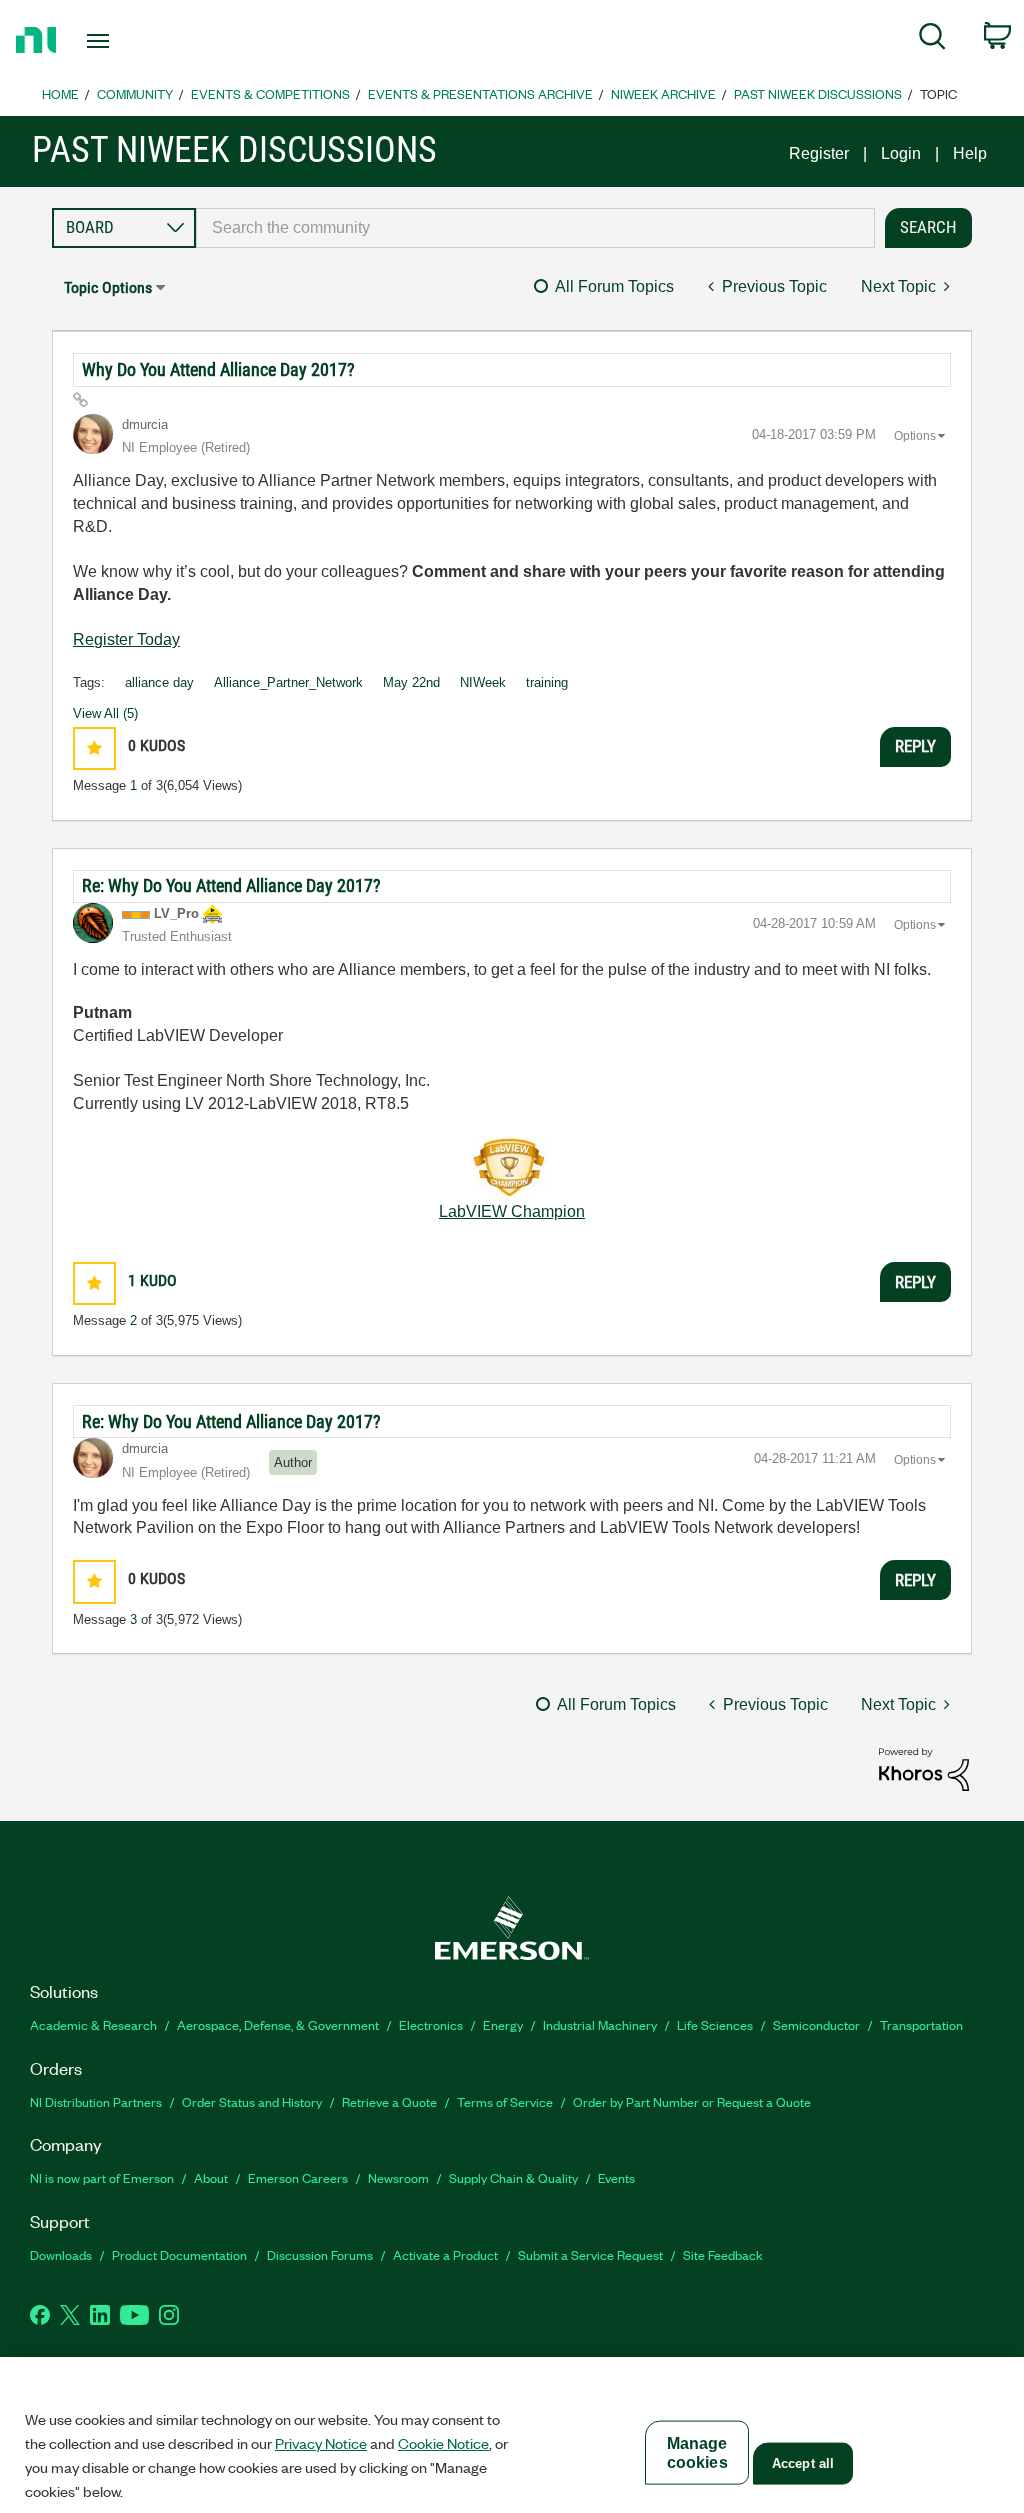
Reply (915, 746)
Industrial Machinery (600, 2024)
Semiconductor (816, 2024)
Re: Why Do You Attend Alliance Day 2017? (231, 885)
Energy (503, 2024)
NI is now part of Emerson (102, 2177)
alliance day (159, 682)
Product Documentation (179, 2254)
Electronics (431, 2024)
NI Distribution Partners (96, 2101)
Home (60, 93)
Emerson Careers (298, 2177)
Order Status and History (252, 2101)
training (547, 682)
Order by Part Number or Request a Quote (692, 2101)
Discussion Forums (320, 2254)
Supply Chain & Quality (513, 2177)
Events (616, 2177)
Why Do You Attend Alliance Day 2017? (218, 369)
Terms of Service (505, 2101)
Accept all (803, 2463)
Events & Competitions (270, 93)
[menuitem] (932, 40)
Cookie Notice (443, 2443)
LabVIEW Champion (512, 1211)
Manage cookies (697, 2453)
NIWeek (483, 682)
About (211, 2177)
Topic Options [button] (108, 287)
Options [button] (915, 436)
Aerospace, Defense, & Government (278, 2024)
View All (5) (105, 713)
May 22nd (411, 682)
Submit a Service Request (590, 2254)
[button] (94, 748)
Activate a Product (445, 2254)
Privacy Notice (321, 2443)
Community (135, 93)
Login (901, 153)
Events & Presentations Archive (480, 93)
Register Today (126, 639)
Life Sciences (715, 2024)
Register (819, 153)
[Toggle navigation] (133, 41)
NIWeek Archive (663, 93)
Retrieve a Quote (389, 2101)
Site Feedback (723, 2254)
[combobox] (535, 228)
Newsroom (398, 2177)
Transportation (921, 2024)
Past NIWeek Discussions (818, 93)
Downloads (61, 2254)
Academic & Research (93, 2024)
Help (970, 153)
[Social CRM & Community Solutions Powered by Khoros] (924, 1768)
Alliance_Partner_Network (288, 682)
